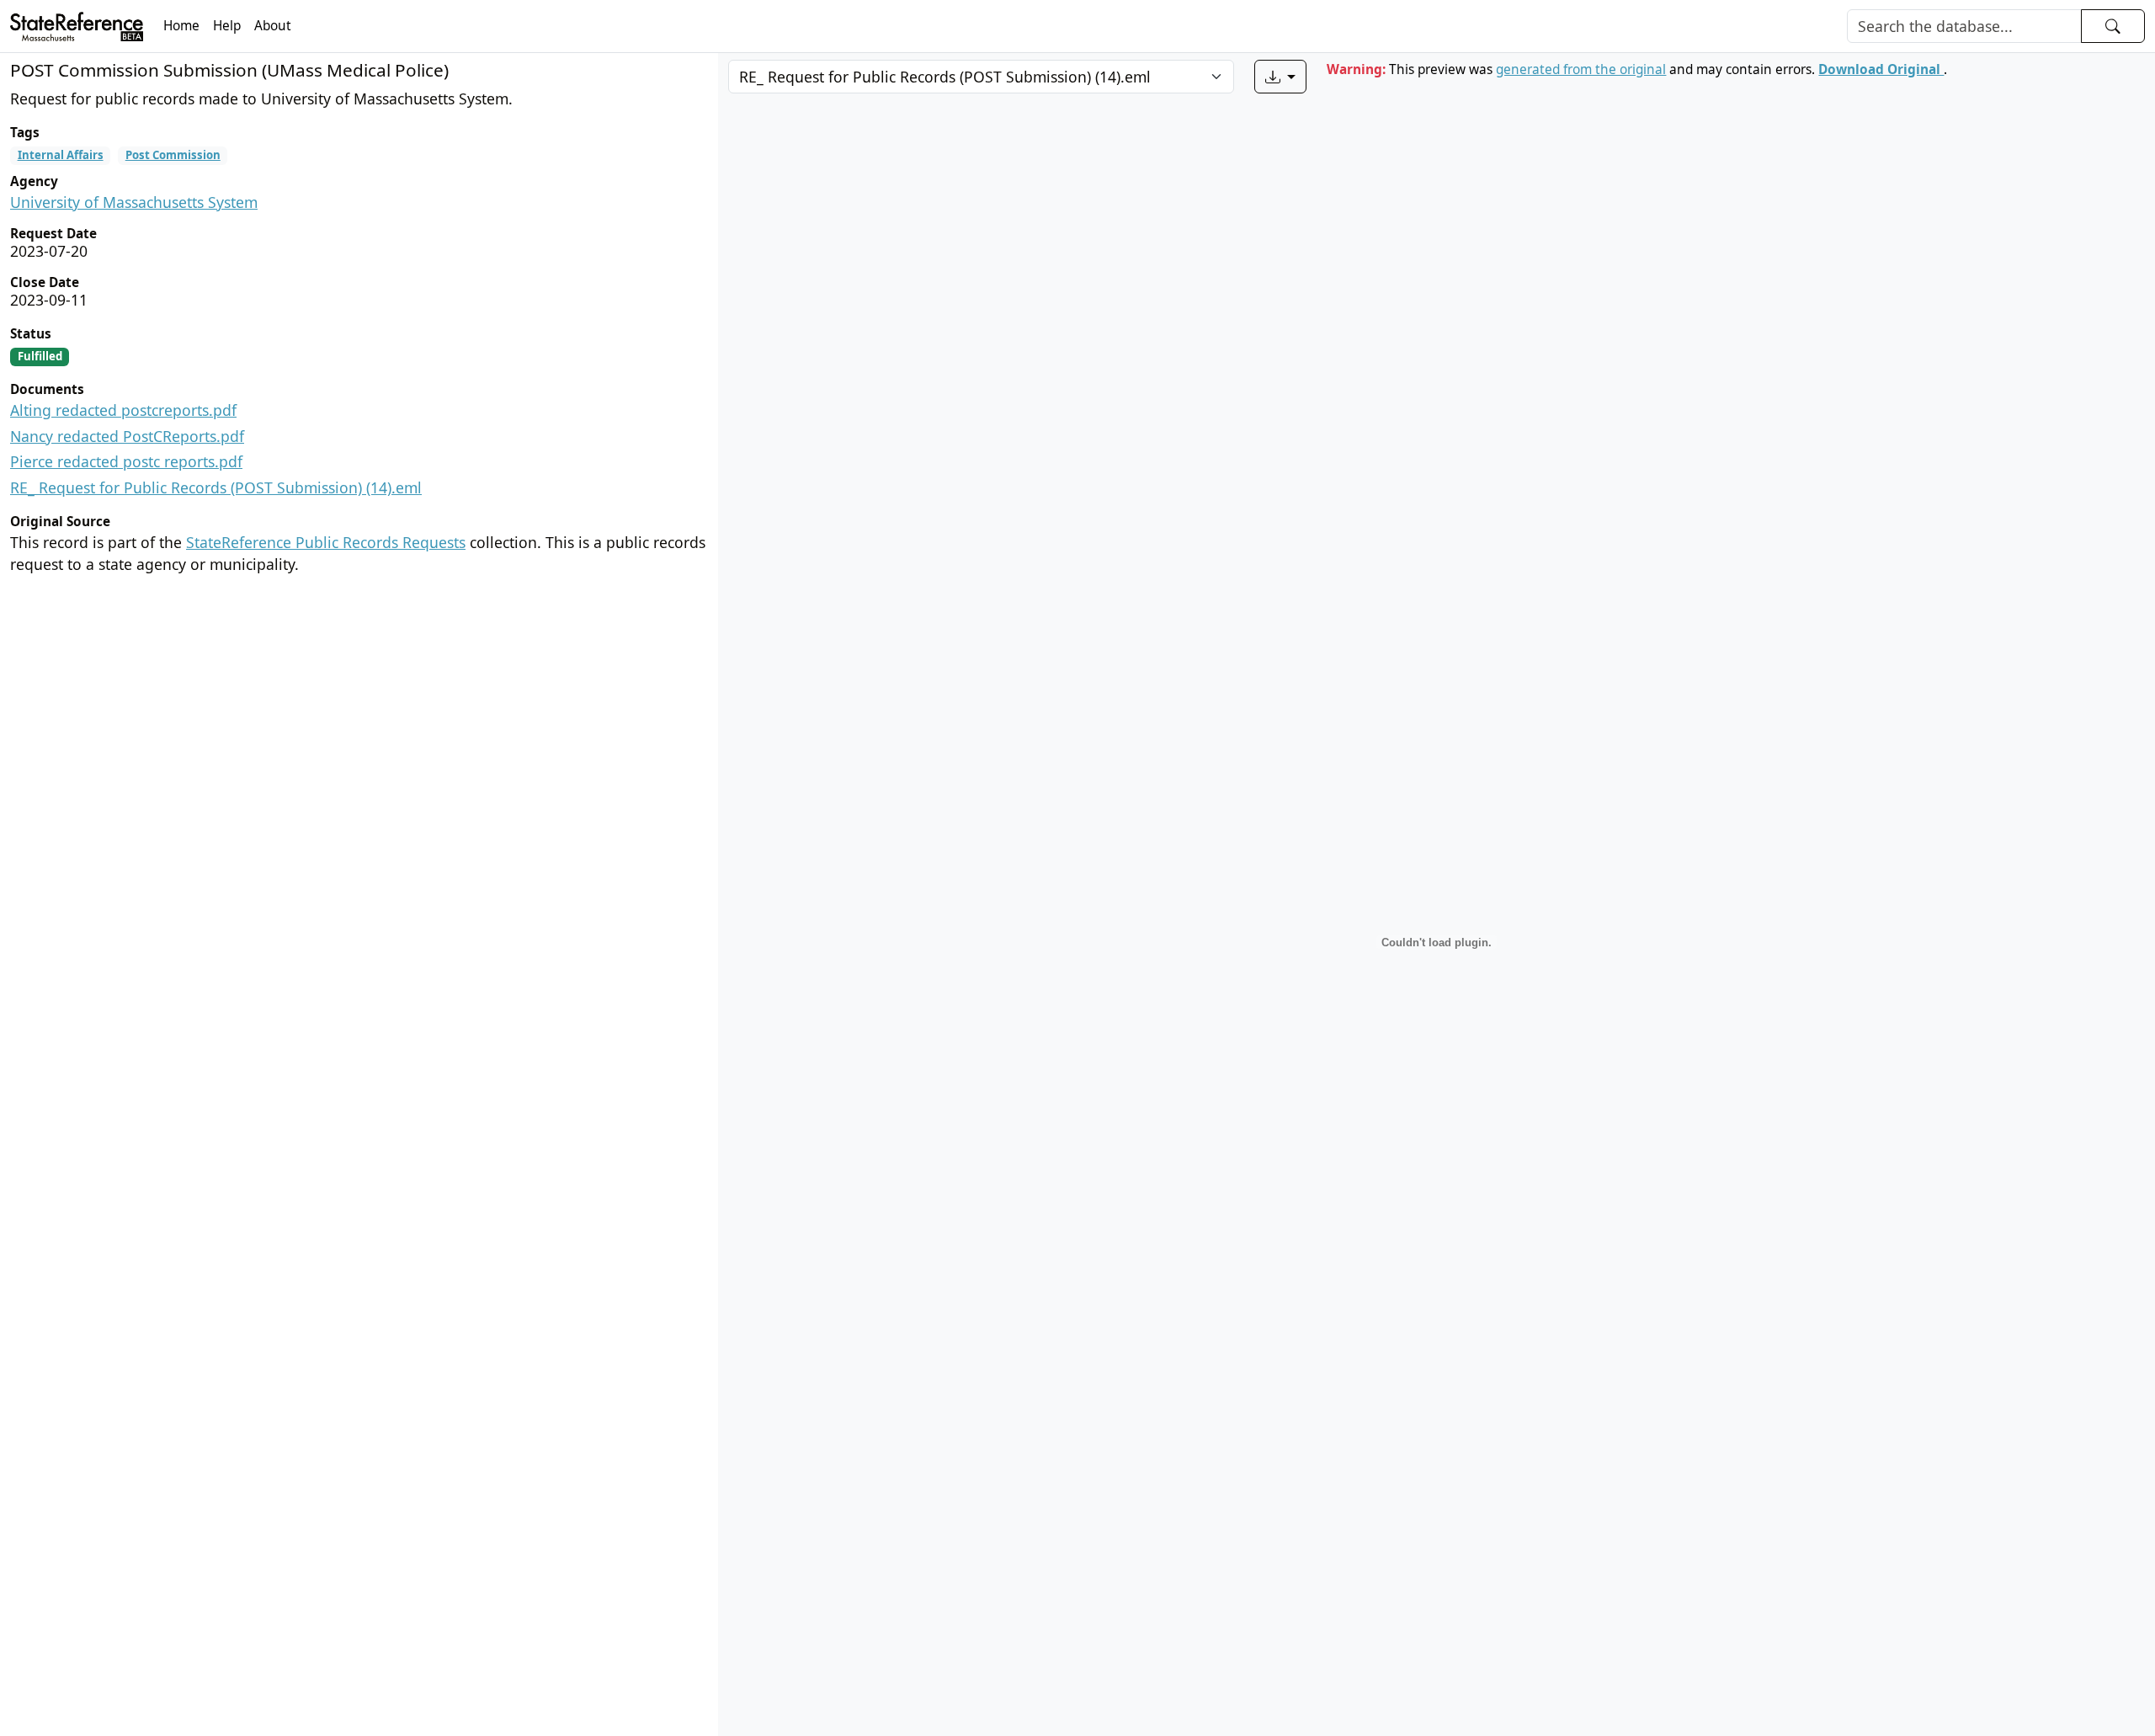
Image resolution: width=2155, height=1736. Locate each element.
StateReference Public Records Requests (326, 542)
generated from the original (1581, 69)
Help (227, 26)
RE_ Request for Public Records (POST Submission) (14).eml (216, 487)
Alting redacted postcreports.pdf (123, 410)
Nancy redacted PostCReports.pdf (127, 436)
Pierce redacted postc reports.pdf (126, 461)
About (273, 26)
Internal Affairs (61, 155)
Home (181, 26)
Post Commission (173, 155)
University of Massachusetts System (134, 202)
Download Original (1881, 69)
